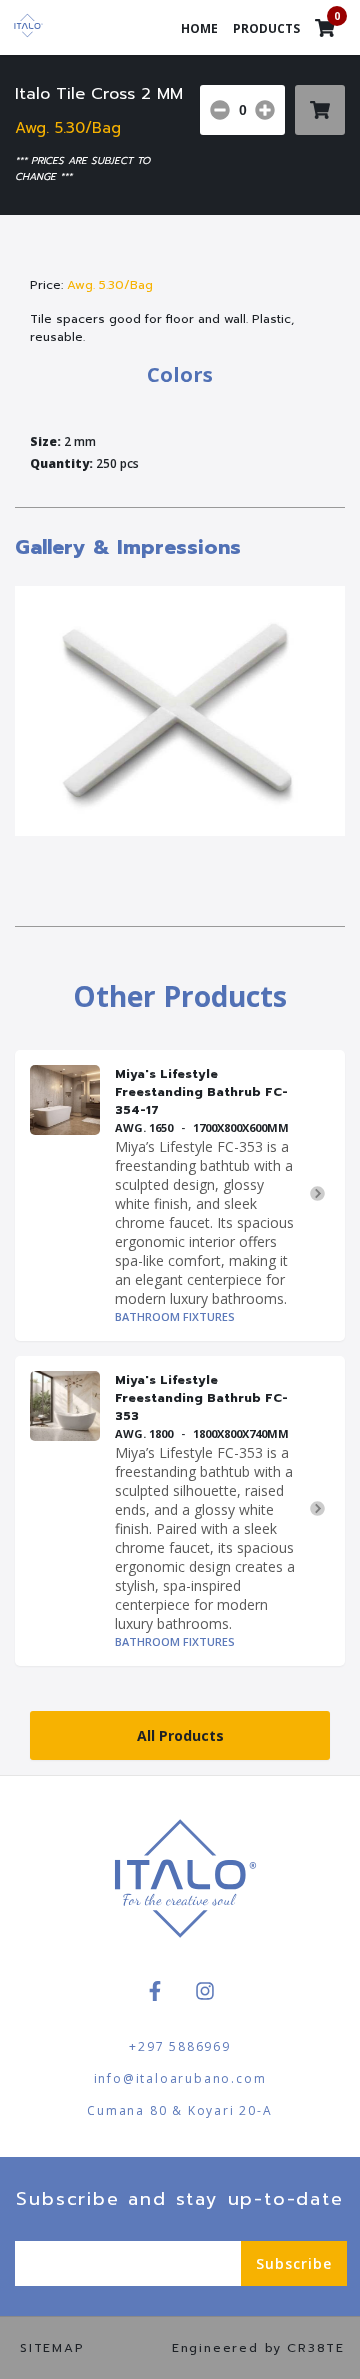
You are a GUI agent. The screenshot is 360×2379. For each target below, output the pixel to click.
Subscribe (294, 2263)
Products (266, 28)
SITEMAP (52, 2348)
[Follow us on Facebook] (155, 1991)
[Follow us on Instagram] (205, 1991)
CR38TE (316, 2348)
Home (199, 28)
